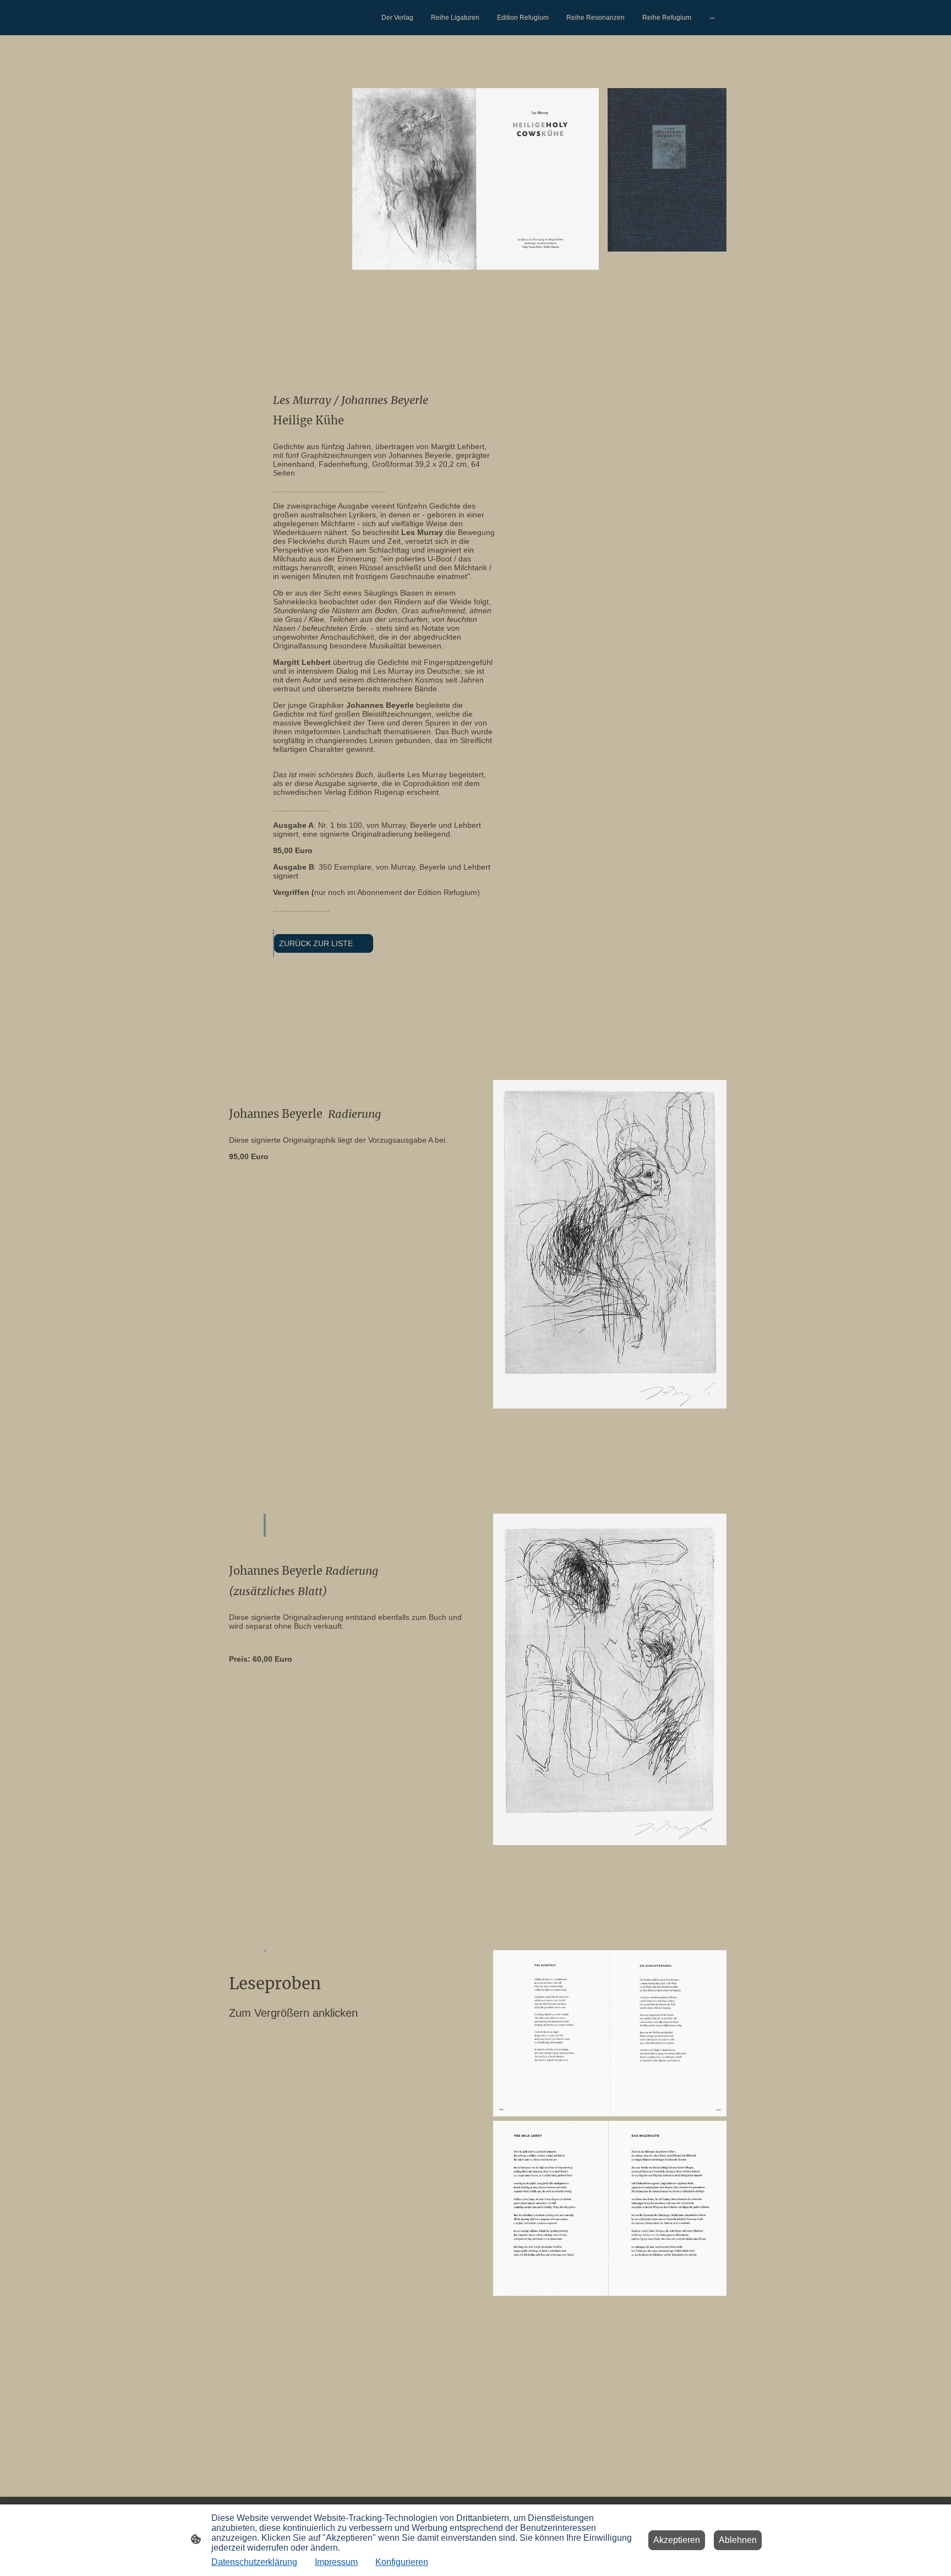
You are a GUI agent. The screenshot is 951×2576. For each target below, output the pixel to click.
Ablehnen (738, 2540)
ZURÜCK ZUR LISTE (324, 943)
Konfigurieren (402, 2562)
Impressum (336, 2562)
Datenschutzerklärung (254, 2562)
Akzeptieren (677, 2540)
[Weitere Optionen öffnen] (712, 18)
